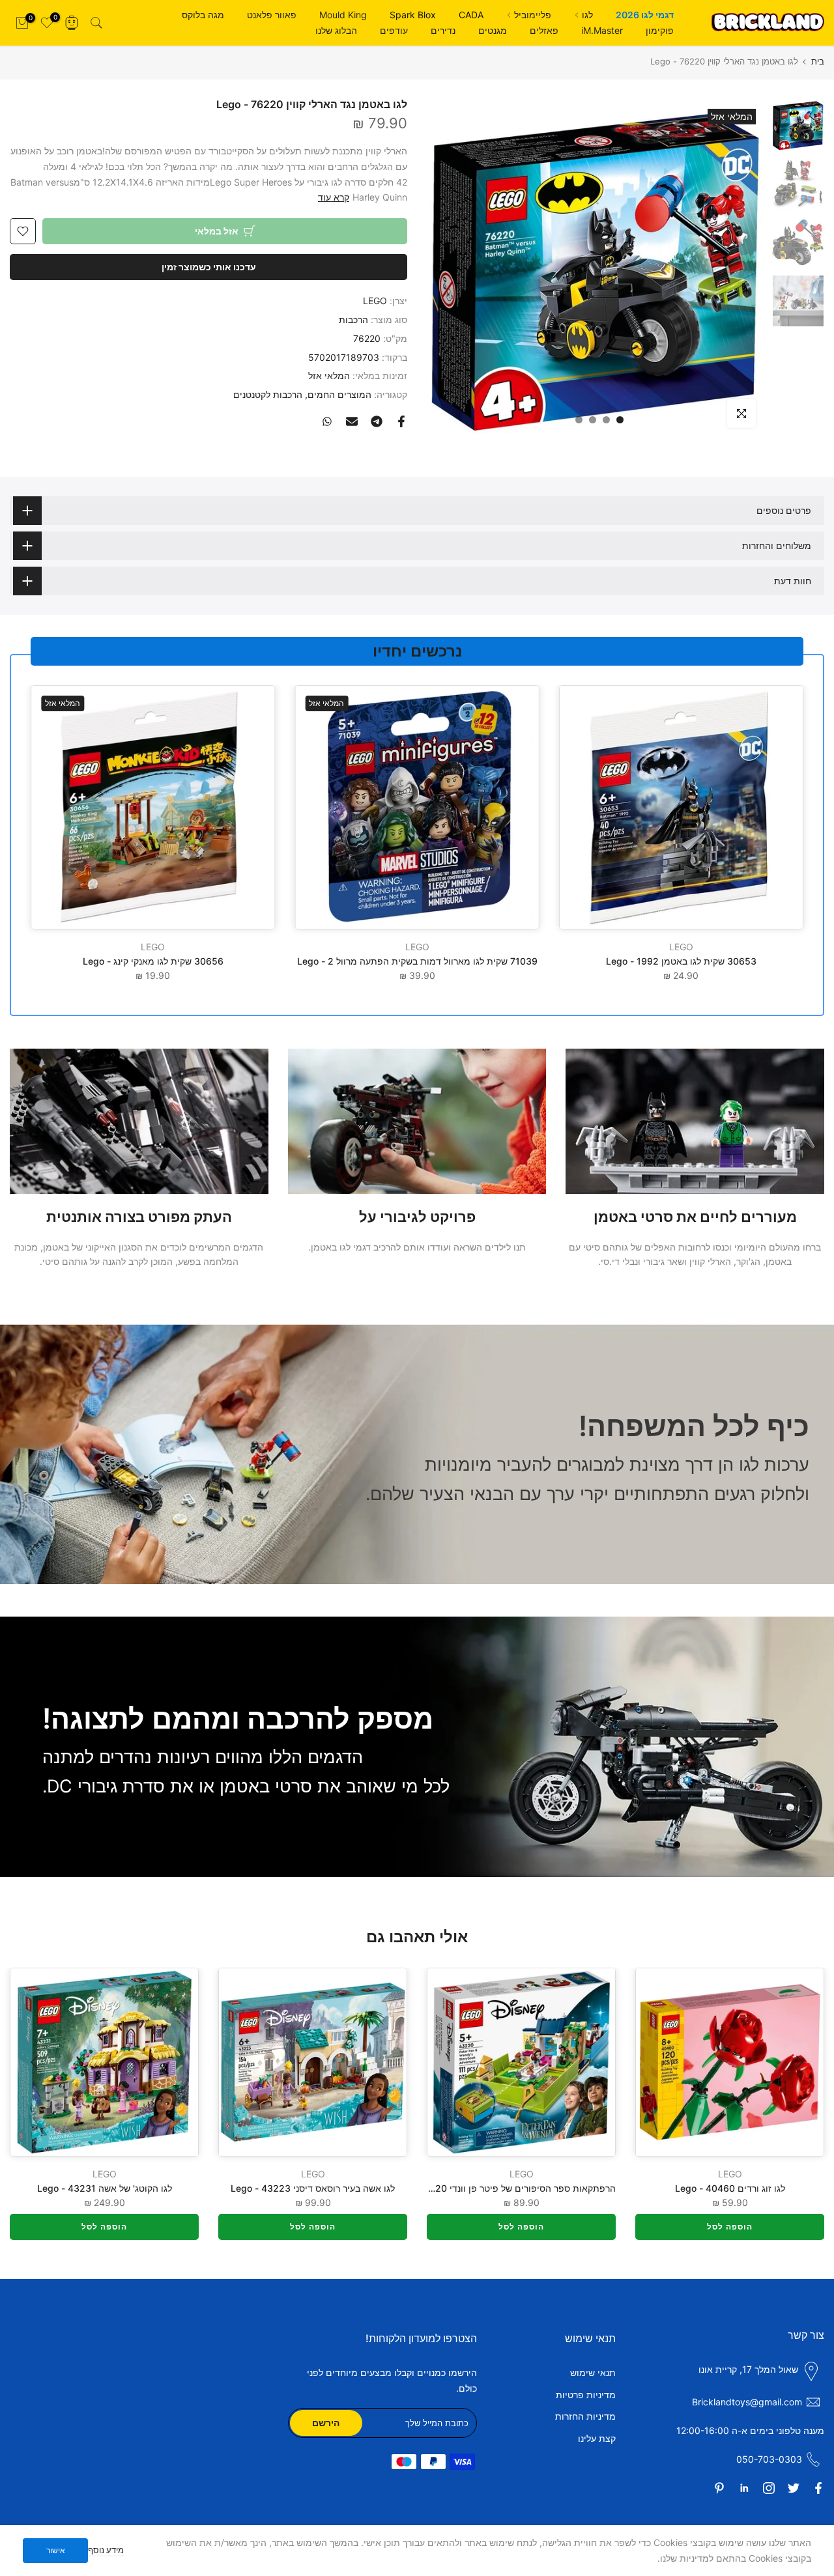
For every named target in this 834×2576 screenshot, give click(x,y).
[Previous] (798, 2062)
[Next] (36, 2062)
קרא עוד (334, 197)
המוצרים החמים (339, 394)
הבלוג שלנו (336, 30)
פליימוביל (533, 15)
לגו (587, 15)
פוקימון (660, 30)
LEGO (375, 301)
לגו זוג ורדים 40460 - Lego (730, 2188)
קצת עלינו (597, 2438)
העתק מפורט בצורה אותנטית (139, 1217)
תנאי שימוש (593, 2372)
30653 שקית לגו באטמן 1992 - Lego (681, 961)
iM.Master (602, 30)
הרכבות (353, 319)
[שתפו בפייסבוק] (401, 421)
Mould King (343, 15)
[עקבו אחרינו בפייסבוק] (818, 2488)
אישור (56, 2550)
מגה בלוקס (203, 15)
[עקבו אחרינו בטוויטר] (794, 2488)
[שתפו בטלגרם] (377, 421)
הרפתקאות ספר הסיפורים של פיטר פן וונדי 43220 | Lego (502, 2188)
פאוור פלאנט (272, 15)
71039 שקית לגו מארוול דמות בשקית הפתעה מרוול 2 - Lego (417, 961)
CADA (471, 15)
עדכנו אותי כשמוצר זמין (209, 267)
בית (818, 62)
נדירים (443, 30)
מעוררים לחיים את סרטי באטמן (695, 1217)
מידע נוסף (106, 2550)
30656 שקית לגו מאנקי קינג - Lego (153, 961)
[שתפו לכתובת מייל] (352, 421)
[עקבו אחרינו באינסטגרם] (769, 2488)
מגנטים (493, 30)
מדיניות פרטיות (586, 2395)
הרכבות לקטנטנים (268, 394)
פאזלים (544, 30)
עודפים (394, 30)
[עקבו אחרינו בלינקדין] (744, 2488)
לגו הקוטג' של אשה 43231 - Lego (105, 2188)
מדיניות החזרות (585, 2416)
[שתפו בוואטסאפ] (327, 421)
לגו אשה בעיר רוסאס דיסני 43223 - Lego (313, 2188)
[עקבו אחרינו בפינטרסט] (719, 2488)
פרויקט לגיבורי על (417, 1217)
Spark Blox (413, 15)
